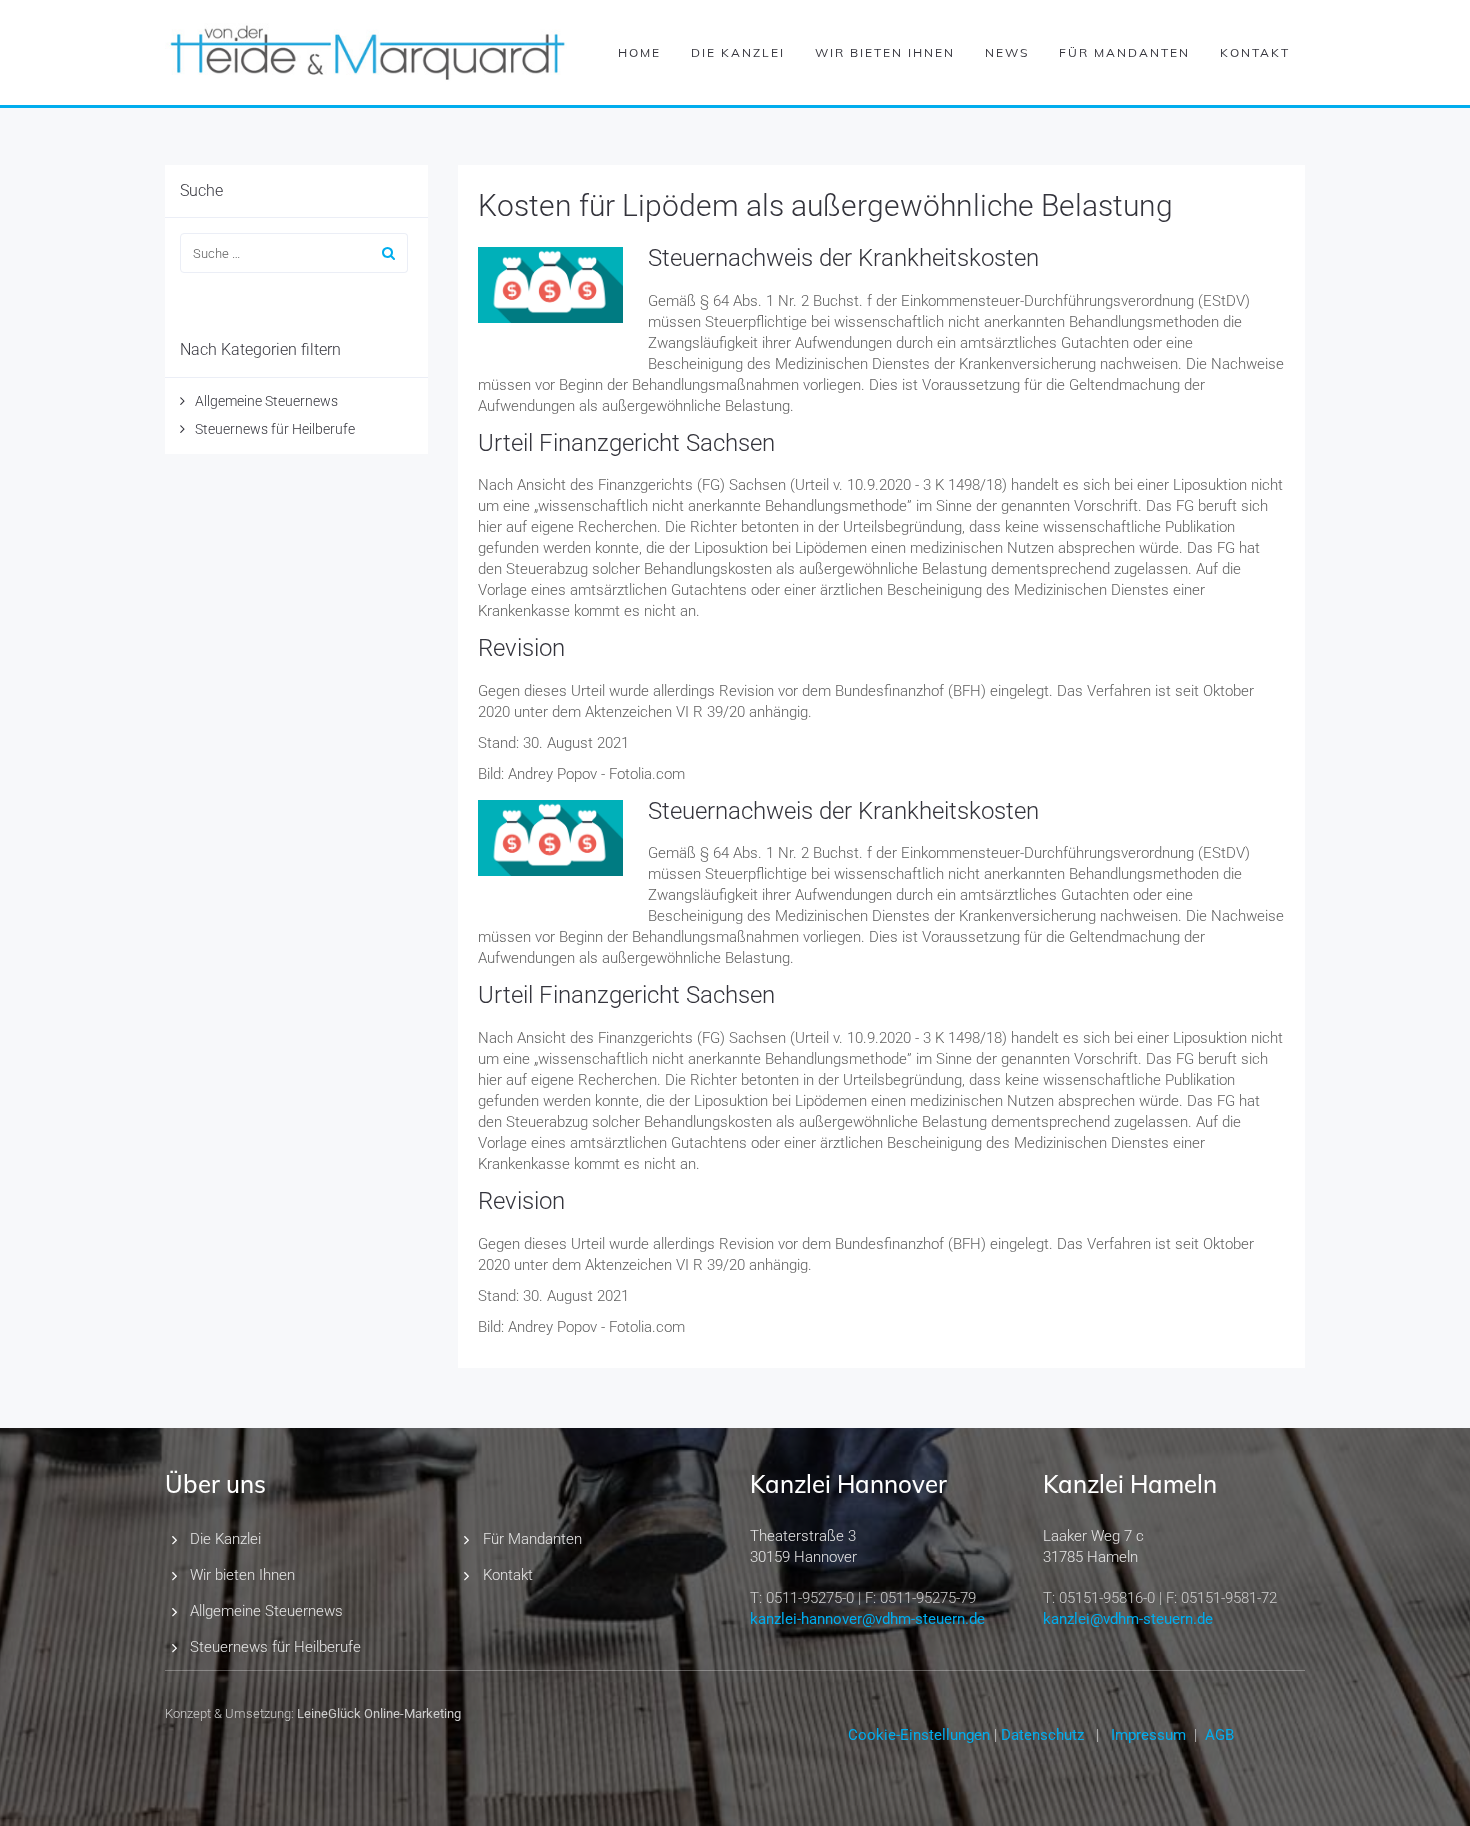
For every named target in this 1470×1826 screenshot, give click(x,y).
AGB (1219, 1735)
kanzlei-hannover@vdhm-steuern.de (867, 1619)
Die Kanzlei (738, 52)
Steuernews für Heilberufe (275, 429)
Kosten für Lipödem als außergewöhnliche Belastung (825, 205)
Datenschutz (1042, 1735)
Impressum (1148, 1735)
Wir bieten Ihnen (885, 52)
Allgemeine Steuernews (266, 401)
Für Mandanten (1124, 52)
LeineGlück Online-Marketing (379, 1713)
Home (639, 52)
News (1007, 52)
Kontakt (1255, 52)
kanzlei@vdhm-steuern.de (1128, 1619)
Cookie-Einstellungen (919, 1735)
